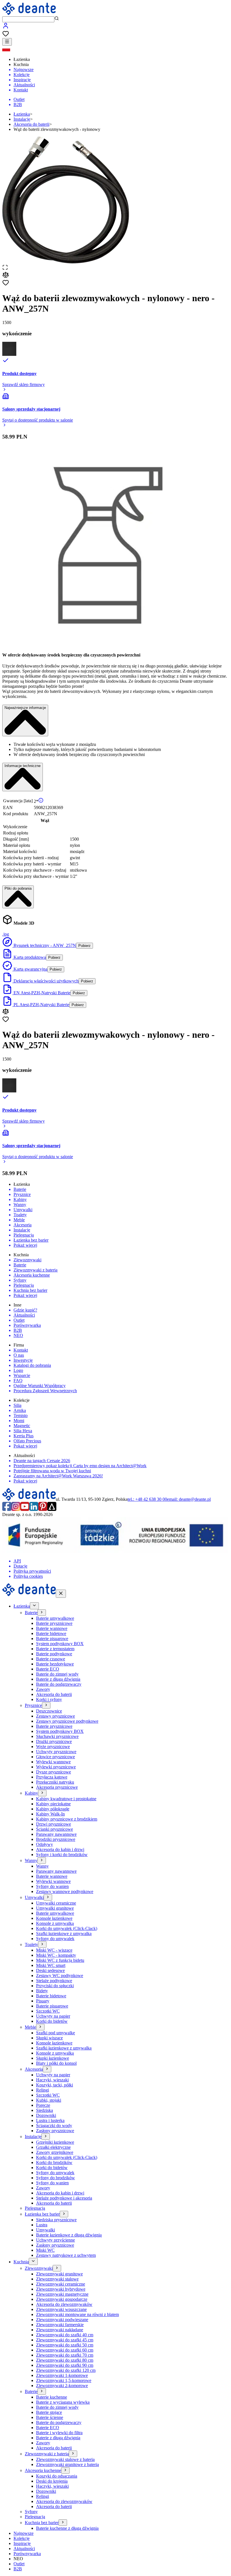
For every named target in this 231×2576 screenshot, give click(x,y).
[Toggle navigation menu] (7, 42)
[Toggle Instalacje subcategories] (46, 2137)
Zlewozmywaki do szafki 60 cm (65, 2350)
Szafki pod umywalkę (55, 2033)
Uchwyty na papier (53, 2016)
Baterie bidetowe (51, 1633)
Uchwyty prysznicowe (56, 1752)
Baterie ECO (48, 1669)
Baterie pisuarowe (52, 1639)
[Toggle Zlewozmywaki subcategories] (57, 2268)
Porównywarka (27, 2554)
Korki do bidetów (52, 2021)
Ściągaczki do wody (54, 2126)
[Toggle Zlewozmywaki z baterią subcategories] (73, 2454)
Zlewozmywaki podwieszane (62, 2320)
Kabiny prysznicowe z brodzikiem (67, 1819)
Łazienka (22, 114)
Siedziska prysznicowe (56, 2220)
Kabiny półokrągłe (53, 1809)
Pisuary (43, 2001)
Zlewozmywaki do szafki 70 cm (65, 2355)
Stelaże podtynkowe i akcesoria (64, 2198)
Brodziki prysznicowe (56, 1839)
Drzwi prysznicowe (54, 1824)
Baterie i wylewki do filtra (59, 2433)
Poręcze (43, 2105)
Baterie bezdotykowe (55, 1664)
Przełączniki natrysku (55, 1782)
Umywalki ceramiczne (56, 1903)
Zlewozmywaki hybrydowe (61, 2289)
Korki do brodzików (54, 2162)
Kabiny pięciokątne (53, 1804)
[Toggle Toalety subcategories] (42, 1944)
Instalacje (22, 119)
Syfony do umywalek (55, 1939)
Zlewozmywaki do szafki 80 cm (65, 2360)
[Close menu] (61, 1594)
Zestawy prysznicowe (55, 1716)
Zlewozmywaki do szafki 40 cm (65, 2335)
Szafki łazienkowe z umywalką (64, 1933)
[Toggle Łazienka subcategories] (34, 1606)
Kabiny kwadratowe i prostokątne (66, 1799)
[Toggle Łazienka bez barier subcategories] (64, 2214)
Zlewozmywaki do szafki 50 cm (65, 2345)
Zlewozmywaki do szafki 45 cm (65, 2340)
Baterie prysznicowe (54, 1623)
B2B (18, 2569)
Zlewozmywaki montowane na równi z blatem (77, 2314)
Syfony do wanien (52, 1886)
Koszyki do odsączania (57, 2476)
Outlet (19, 2564)
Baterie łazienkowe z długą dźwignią (69, 2235)
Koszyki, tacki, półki (55, 2085)
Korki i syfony (49, 1699)
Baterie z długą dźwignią (58, 1679)
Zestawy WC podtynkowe (60, 1975)
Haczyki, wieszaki (52, 2080)
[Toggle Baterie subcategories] (42, 1613)
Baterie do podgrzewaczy (59, 1684)
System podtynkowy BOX (60, 1644)
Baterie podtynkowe (54, 1654)
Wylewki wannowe (53, 1762)
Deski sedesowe (50, 1970)
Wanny (42, 1866)
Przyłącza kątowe (52, 1777)
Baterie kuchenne (52, 2397)
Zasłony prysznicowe (55, 2131)
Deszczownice (49, 1711)
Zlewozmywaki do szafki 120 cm (66, 2370)
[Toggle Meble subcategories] (40, 2027)
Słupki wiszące (49, 2038)
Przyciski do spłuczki (55, 1986)
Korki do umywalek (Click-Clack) (67, 1928)
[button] (115, 49)
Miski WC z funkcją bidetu (60, 1960)
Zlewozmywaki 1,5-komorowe (64, 2380)
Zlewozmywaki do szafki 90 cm (65, 2365)
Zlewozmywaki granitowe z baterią (67, 2464)
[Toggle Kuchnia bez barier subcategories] (63, 2523)
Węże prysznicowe (53, 1747)
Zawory (43, 1689)
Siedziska (45, 2110)
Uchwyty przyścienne (55, 2240)
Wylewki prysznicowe (56, 1767)
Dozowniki (46, 2115)
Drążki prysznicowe (54, 1741)
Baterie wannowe (52, 1628)
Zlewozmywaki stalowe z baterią (65, 2459)
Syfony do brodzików (55, 2178)
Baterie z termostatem (55, 1649)
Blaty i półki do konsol (56, 2063)
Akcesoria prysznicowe (57, 1787)
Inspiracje (22, 2543)
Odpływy (45, 1844)
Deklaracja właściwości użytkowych (45, 981)
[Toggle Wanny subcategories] (42, 1860)
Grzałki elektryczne (53, 2147)
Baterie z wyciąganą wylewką (63, 2402)
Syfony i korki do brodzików (62, 1855)
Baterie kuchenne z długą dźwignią (67, 2528)
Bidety (42, 1991)
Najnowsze (24, 2533)
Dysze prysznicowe (54, 1772)
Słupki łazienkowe (53, 2058)
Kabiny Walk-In (50, 1814)
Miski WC (45, 2250)
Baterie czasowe (51, 1659)
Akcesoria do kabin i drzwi (60, 1849)
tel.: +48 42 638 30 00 (147, 1499)
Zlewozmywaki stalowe (57, 2279)
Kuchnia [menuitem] (21, 64)
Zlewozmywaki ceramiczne (61, 2284)
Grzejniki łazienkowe (55, 2142)
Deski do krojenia (52, 2481)
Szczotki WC (48, 2011)
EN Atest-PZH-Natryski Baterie (41, 993)
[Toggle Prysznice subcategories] (46, 1705)
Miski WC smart (51, 1965)
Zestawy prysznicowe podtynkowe (67, 1721)
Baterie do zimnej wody (57, 1674)
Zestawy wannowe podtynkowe (65, 1891)
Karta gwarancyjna (30, 969)
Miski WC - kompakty (56, 1955)
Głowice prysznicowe (55, 1757)
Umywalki (45, 2230)
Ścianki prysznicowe (55, 1829)
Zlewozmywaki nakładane (60, 2330)
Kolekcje (22, 2538)
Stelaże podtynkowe (54, 1981)
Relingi (43, 2090)
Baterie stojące (49, 2412)
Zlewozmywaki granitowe (59, 2274)
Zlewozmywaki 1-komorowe (62, 2375)
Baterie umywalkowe (55, 1618)
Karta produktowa (29, 957)
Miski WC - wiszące (54, 1950)
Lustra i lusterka (50, 2120)
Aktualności (24, 2549)
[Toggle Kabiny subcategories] (42, 1793)
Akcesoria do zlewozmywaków (64, 2304)
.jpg (6, 934)
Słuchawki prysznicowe (57, 1736)
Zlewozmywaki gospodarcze (62, 2299)
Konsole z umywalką (55, 1923)
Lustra (42, 2225)
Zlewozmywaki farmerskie (60, 2325)
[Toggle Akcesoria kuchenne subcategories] (65, 2470)
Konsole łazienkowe (54, 1918)
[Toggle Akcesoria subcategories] (47, 2069)
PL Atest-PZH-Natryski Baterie (41, 1005)
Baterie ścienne (50, 2417)
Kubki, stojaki (49, 2100)
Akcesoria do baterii (31, 124)
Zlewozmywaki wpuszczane (61, 2309)
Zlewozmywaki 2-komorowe (62, 2386)
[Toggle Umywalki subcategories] (48, 1897)
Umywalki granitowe (55, 1908)
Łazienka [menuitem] (22, 59)
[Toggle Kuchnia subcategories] (33, 2261)
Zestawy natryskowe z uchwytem (66, 2255)
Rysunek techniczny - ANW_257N (44, 945)
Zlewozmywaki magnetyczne (62, 2294)
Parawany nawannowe (56, 1834)
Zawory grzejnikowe (55, 2152)
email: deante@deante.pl (189, 1499)
